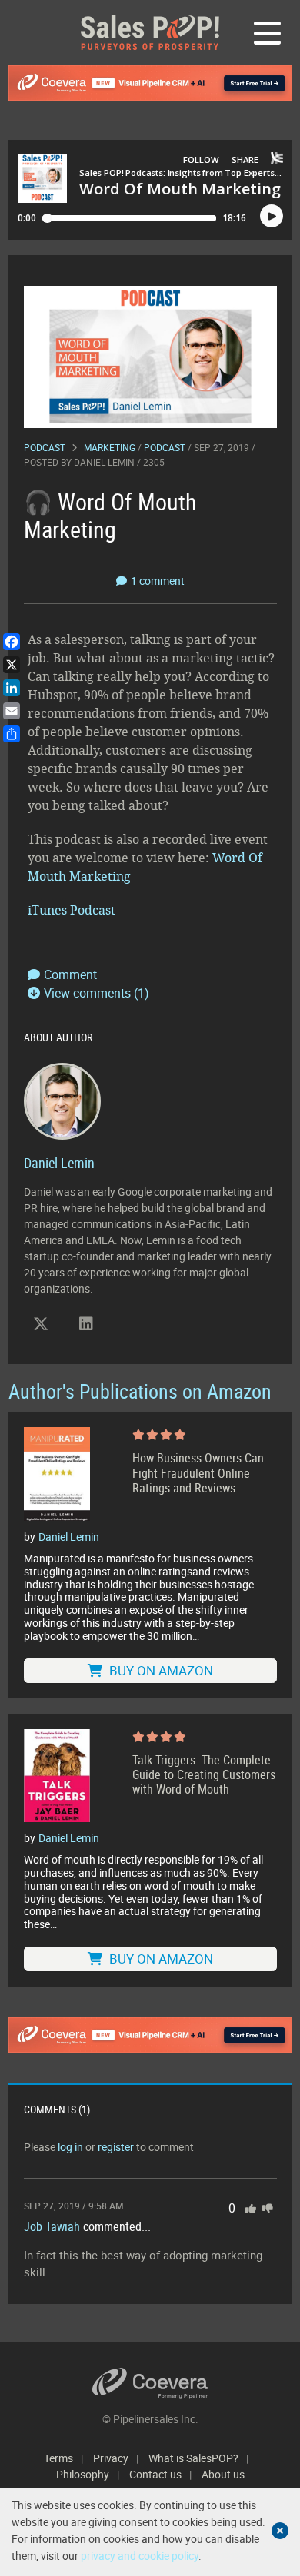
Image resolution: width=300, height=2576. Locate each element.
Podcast (45, 447)
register (116, 2147)
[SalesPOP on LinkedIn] (86, 1324)
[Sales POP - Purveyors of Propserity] (150, 33)
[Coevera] (150, 2383)
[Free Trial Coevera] (150, 83)
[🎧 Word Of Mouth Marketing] (150, 355)
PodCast (165, 447)
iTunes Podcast (73, 910)
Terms (58, 2458)
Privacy (111, 2458)
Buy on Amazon (160, 1670)
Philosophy (83, 2474)
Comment (70, 974)
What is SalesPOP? (193, 2458)
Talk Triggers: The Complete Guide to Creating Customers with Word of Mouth (204, 1775)
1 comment (158, 581)
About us (223, 2474)
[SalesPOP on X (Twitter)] (41, 1324)
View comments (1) (97, 993)
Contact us (155, 2474)
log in (70, 2147)
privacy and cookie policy (140, 2556)
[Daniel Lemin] (62, 1099)
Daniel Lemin (104, 462)
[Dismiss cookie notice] (280, 2531)
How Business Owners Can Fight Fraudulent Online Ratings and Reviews (198, 1473)
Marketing (110, 447)
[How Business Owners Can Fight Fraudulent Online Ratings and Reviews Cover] (57, 1474)
